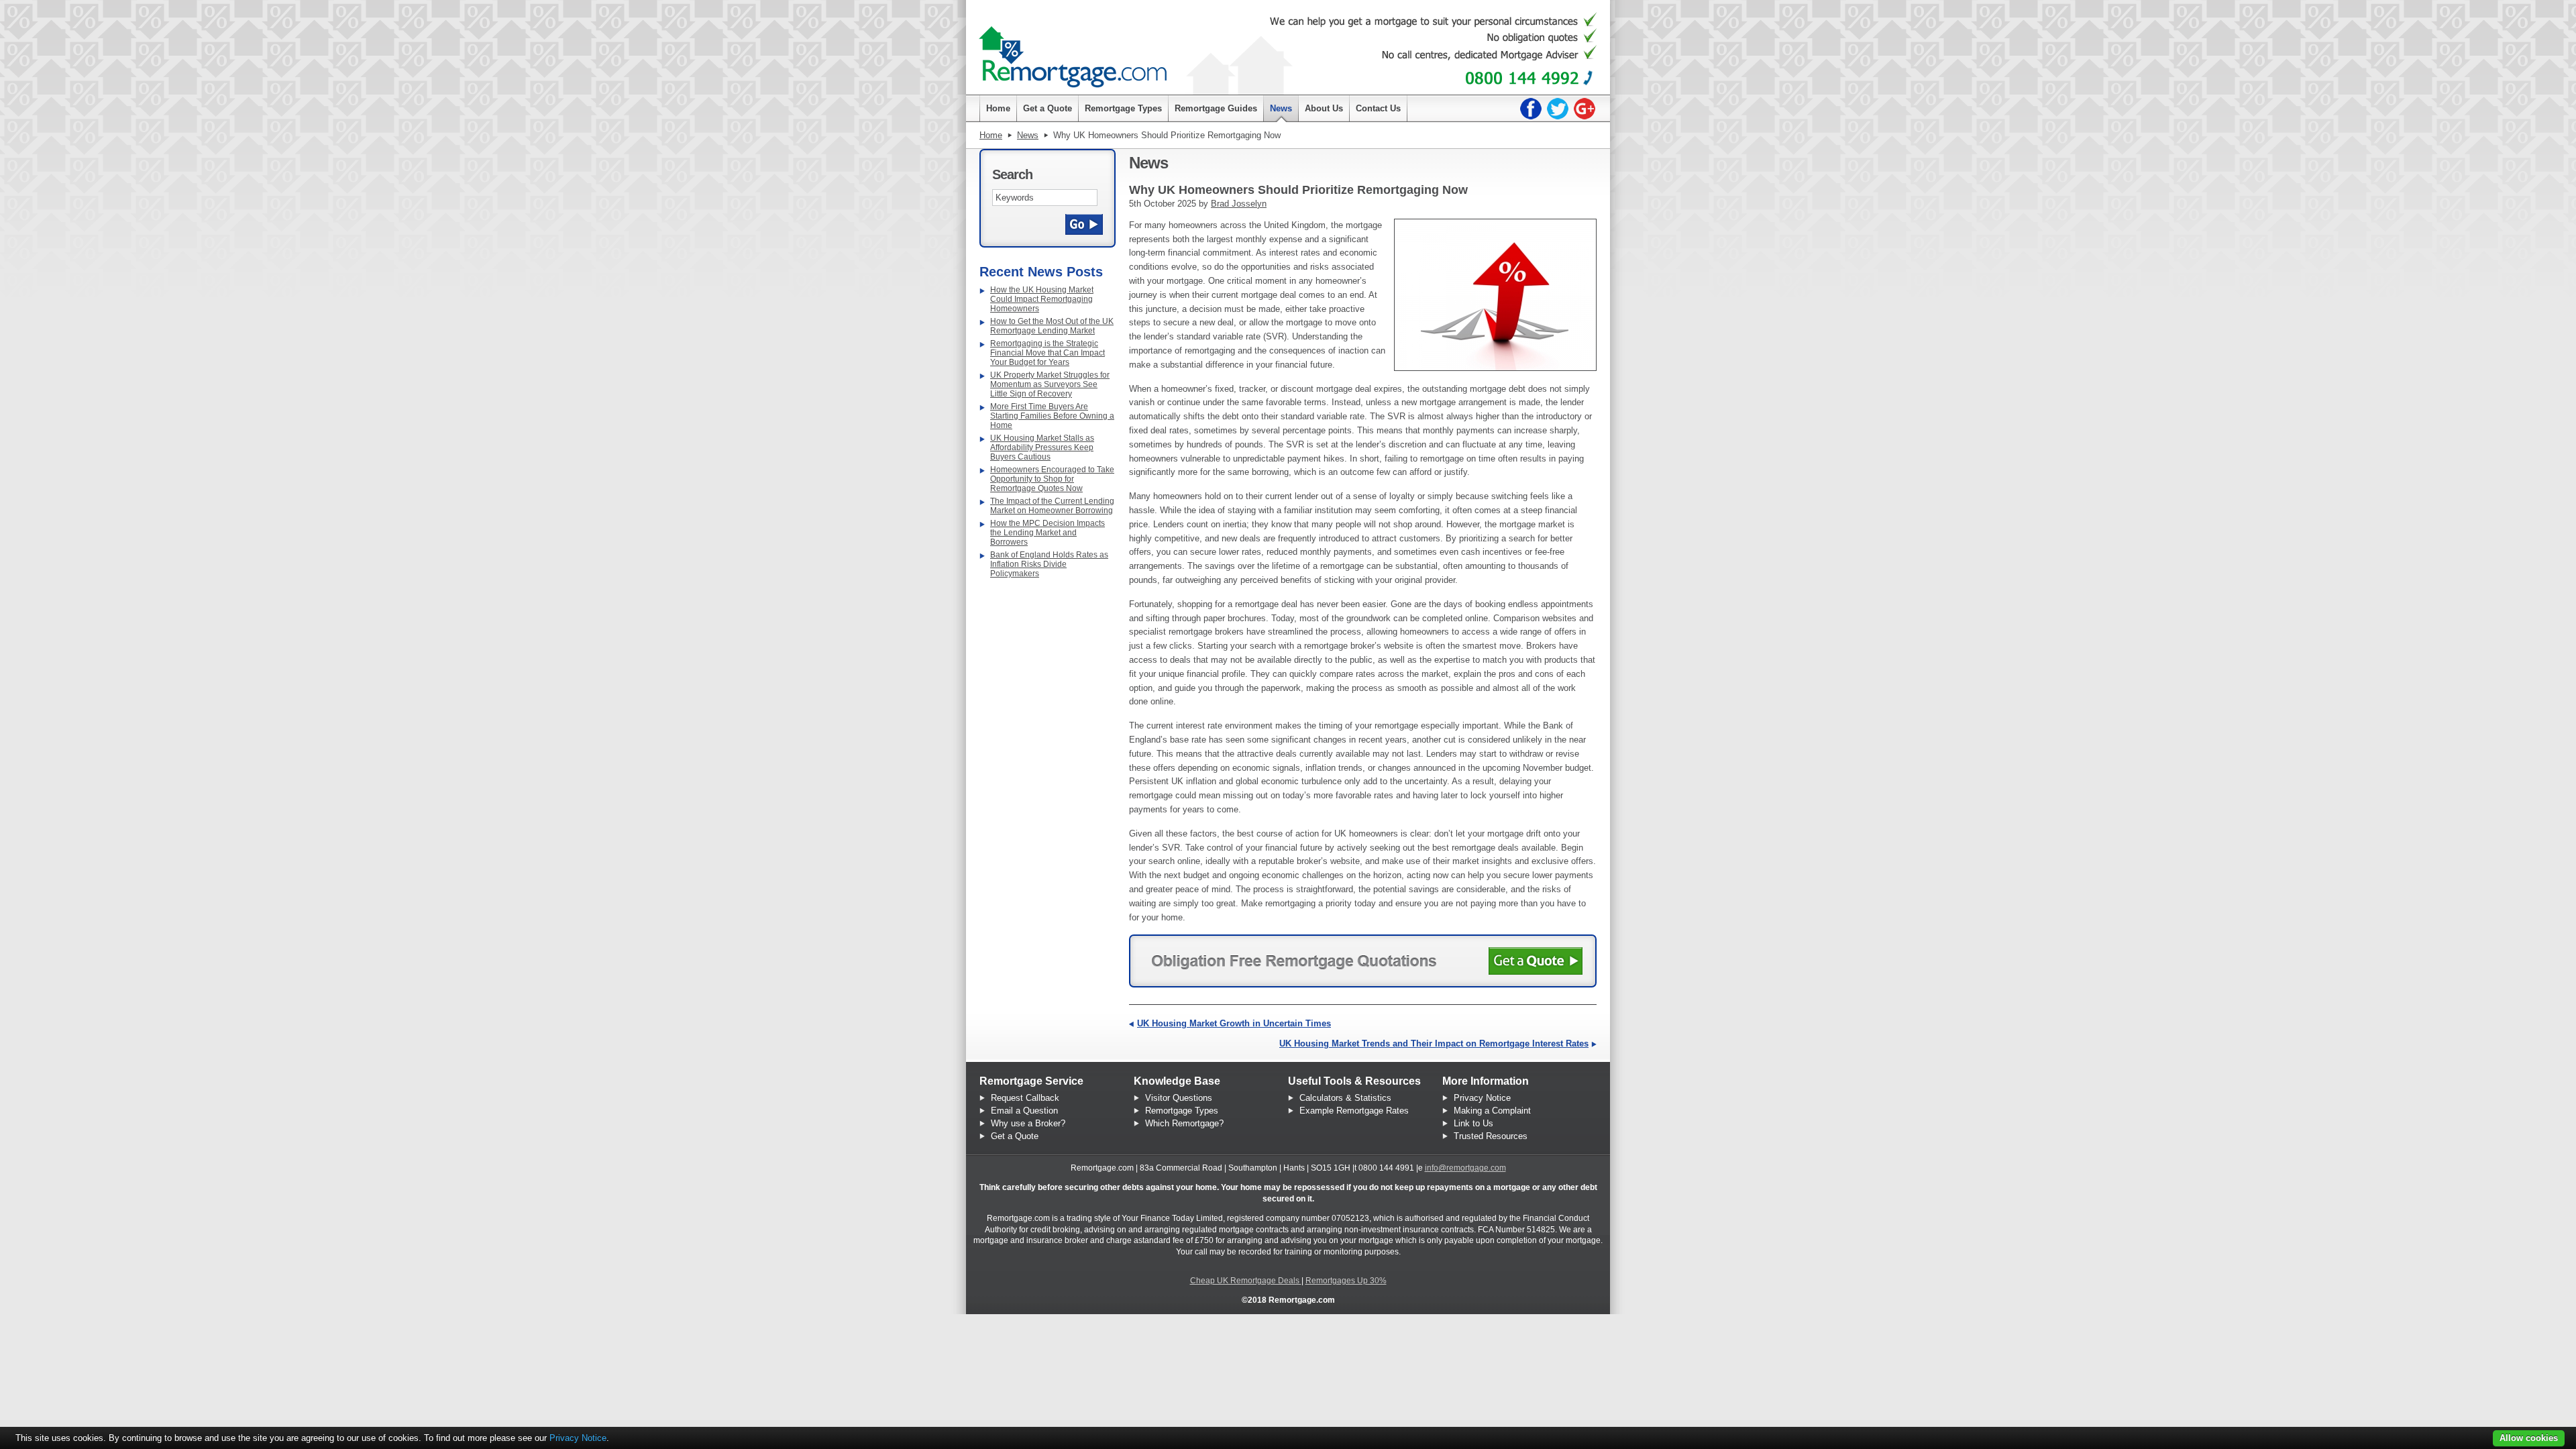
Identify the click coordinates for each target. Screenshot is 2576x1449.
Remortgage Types (1182, 1111)
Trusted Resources (1491, 1136)
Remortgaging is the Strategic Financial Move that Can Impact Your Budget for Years (1048, 353)
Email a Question (1024, 1111)
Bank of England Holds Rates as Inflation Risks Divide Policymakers (1049, 564)
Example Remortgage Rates (1354, 1111)
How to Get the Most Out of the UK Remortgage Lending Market (1052, 326)
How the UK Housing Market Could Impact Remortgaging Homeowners (1042, 299)
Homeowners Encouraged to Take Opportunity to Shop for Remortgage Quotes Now (1052, 479)
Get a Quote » (1536, 961)
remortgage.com (1073, 51)
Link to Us (1473, 1123)
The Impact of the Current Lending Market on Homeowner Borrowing (1052, 506)
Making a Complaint (1492, 1111)
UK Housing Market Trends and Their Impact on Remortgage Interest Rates (1434, 1043)
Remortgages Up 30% (1346, 1281)
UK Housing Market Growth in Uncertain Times (1234, 1023)
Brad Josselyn (1239, 204)
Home (991, 135)
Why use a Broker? (1028, 1123)
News (1028, 135)
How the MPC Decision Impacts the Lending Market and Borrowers (1048, 533)
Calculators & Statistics (1345, 1098)
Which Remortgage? (1184, 1123)
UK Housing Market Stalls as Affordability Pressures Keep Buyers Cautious (1042, 447)
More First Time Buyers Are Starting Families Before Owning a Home (1052, 416)
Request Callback (1025, 1098)
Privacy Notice (1482, 1098)
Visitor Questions (1179, 1098)
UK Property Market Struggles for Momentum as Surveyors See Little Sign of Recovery (1050, 384)
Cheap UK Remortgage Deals (1246, 1281)
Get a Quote (1015, 1136)
